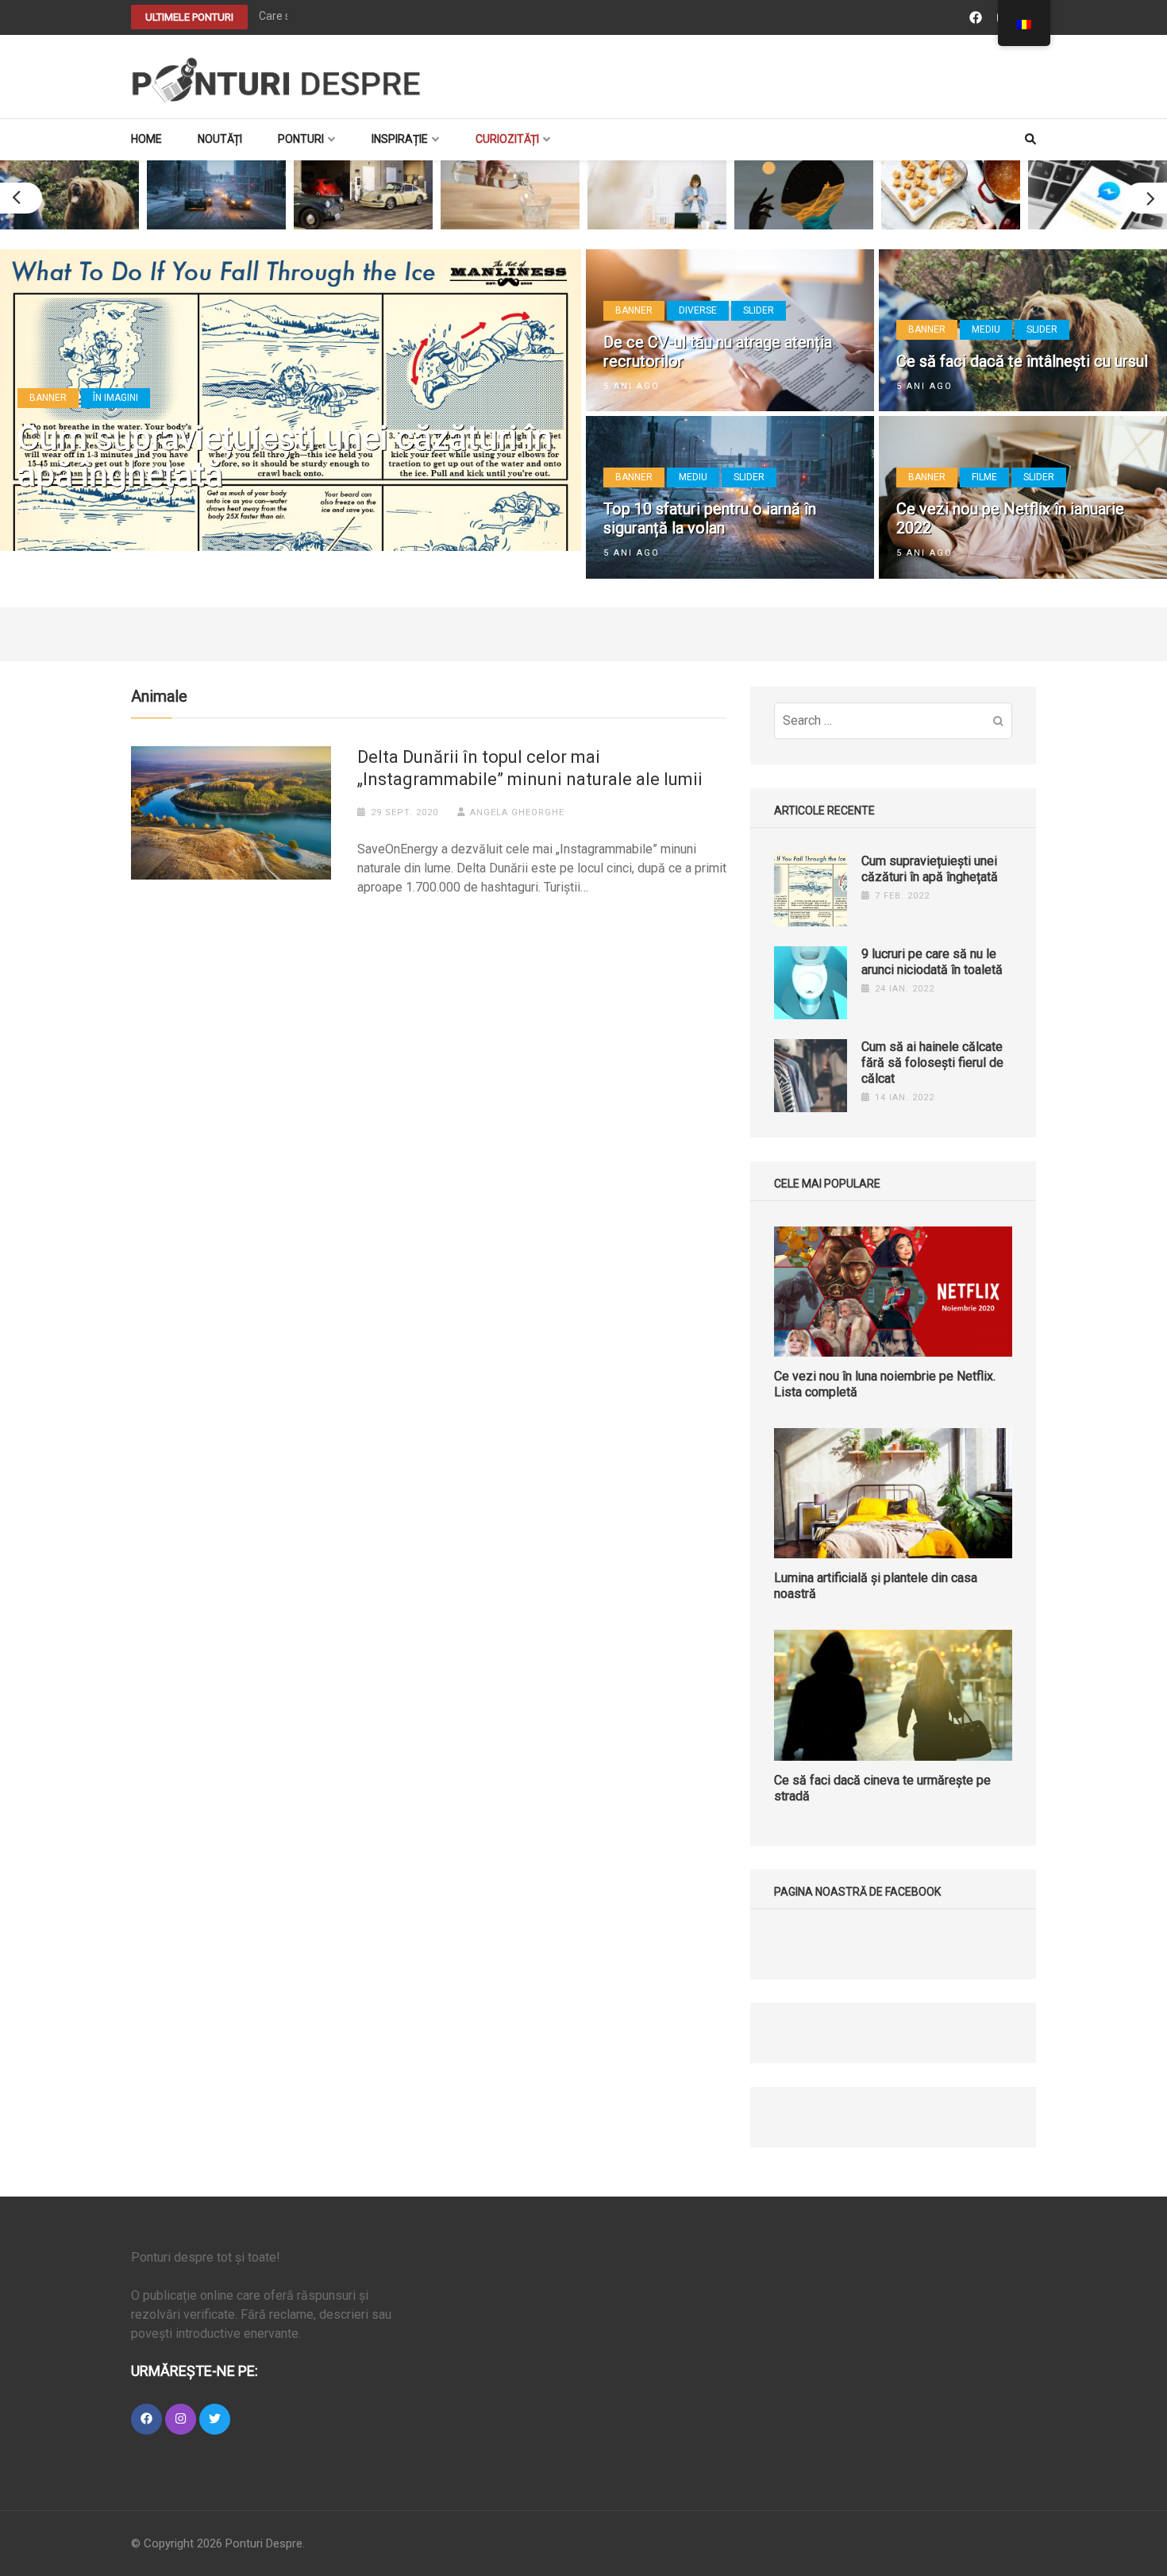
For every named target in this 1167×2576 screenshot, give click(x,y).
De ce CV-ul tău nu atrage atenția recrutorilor (718, 352)
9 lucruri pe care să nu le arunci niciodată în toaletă (932, 962)
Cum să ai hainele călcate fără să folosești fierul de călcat (932, 1063)
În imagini (116, 398)
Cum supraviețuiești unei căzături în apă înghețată (285, 456)
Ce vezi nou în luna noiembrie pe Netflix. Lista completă (885, 1384)
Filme (984, 477)
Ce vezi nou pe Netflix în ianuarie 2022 (1010, 518)
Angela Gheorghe (517, 812)
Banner (48, 398)
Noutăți (220, 139)
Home (146, 139)
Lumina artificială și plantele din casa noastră (876, 1586)
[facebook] (146, 2419)
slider (759, 310)
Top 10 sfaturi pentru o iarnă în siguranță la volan (710, 518)
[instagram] (181, 2419)
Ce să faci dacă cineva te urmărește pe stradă (882, 1788)
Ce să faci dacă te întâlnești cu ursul (1022, 361)
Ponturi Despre (264, 2543)
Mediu (986, 329)
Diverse (698, 310)
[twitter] (215, 2419)
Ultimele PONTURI (189, 17)
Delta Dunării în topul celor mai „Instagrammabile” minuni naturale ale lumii (530, 768)
